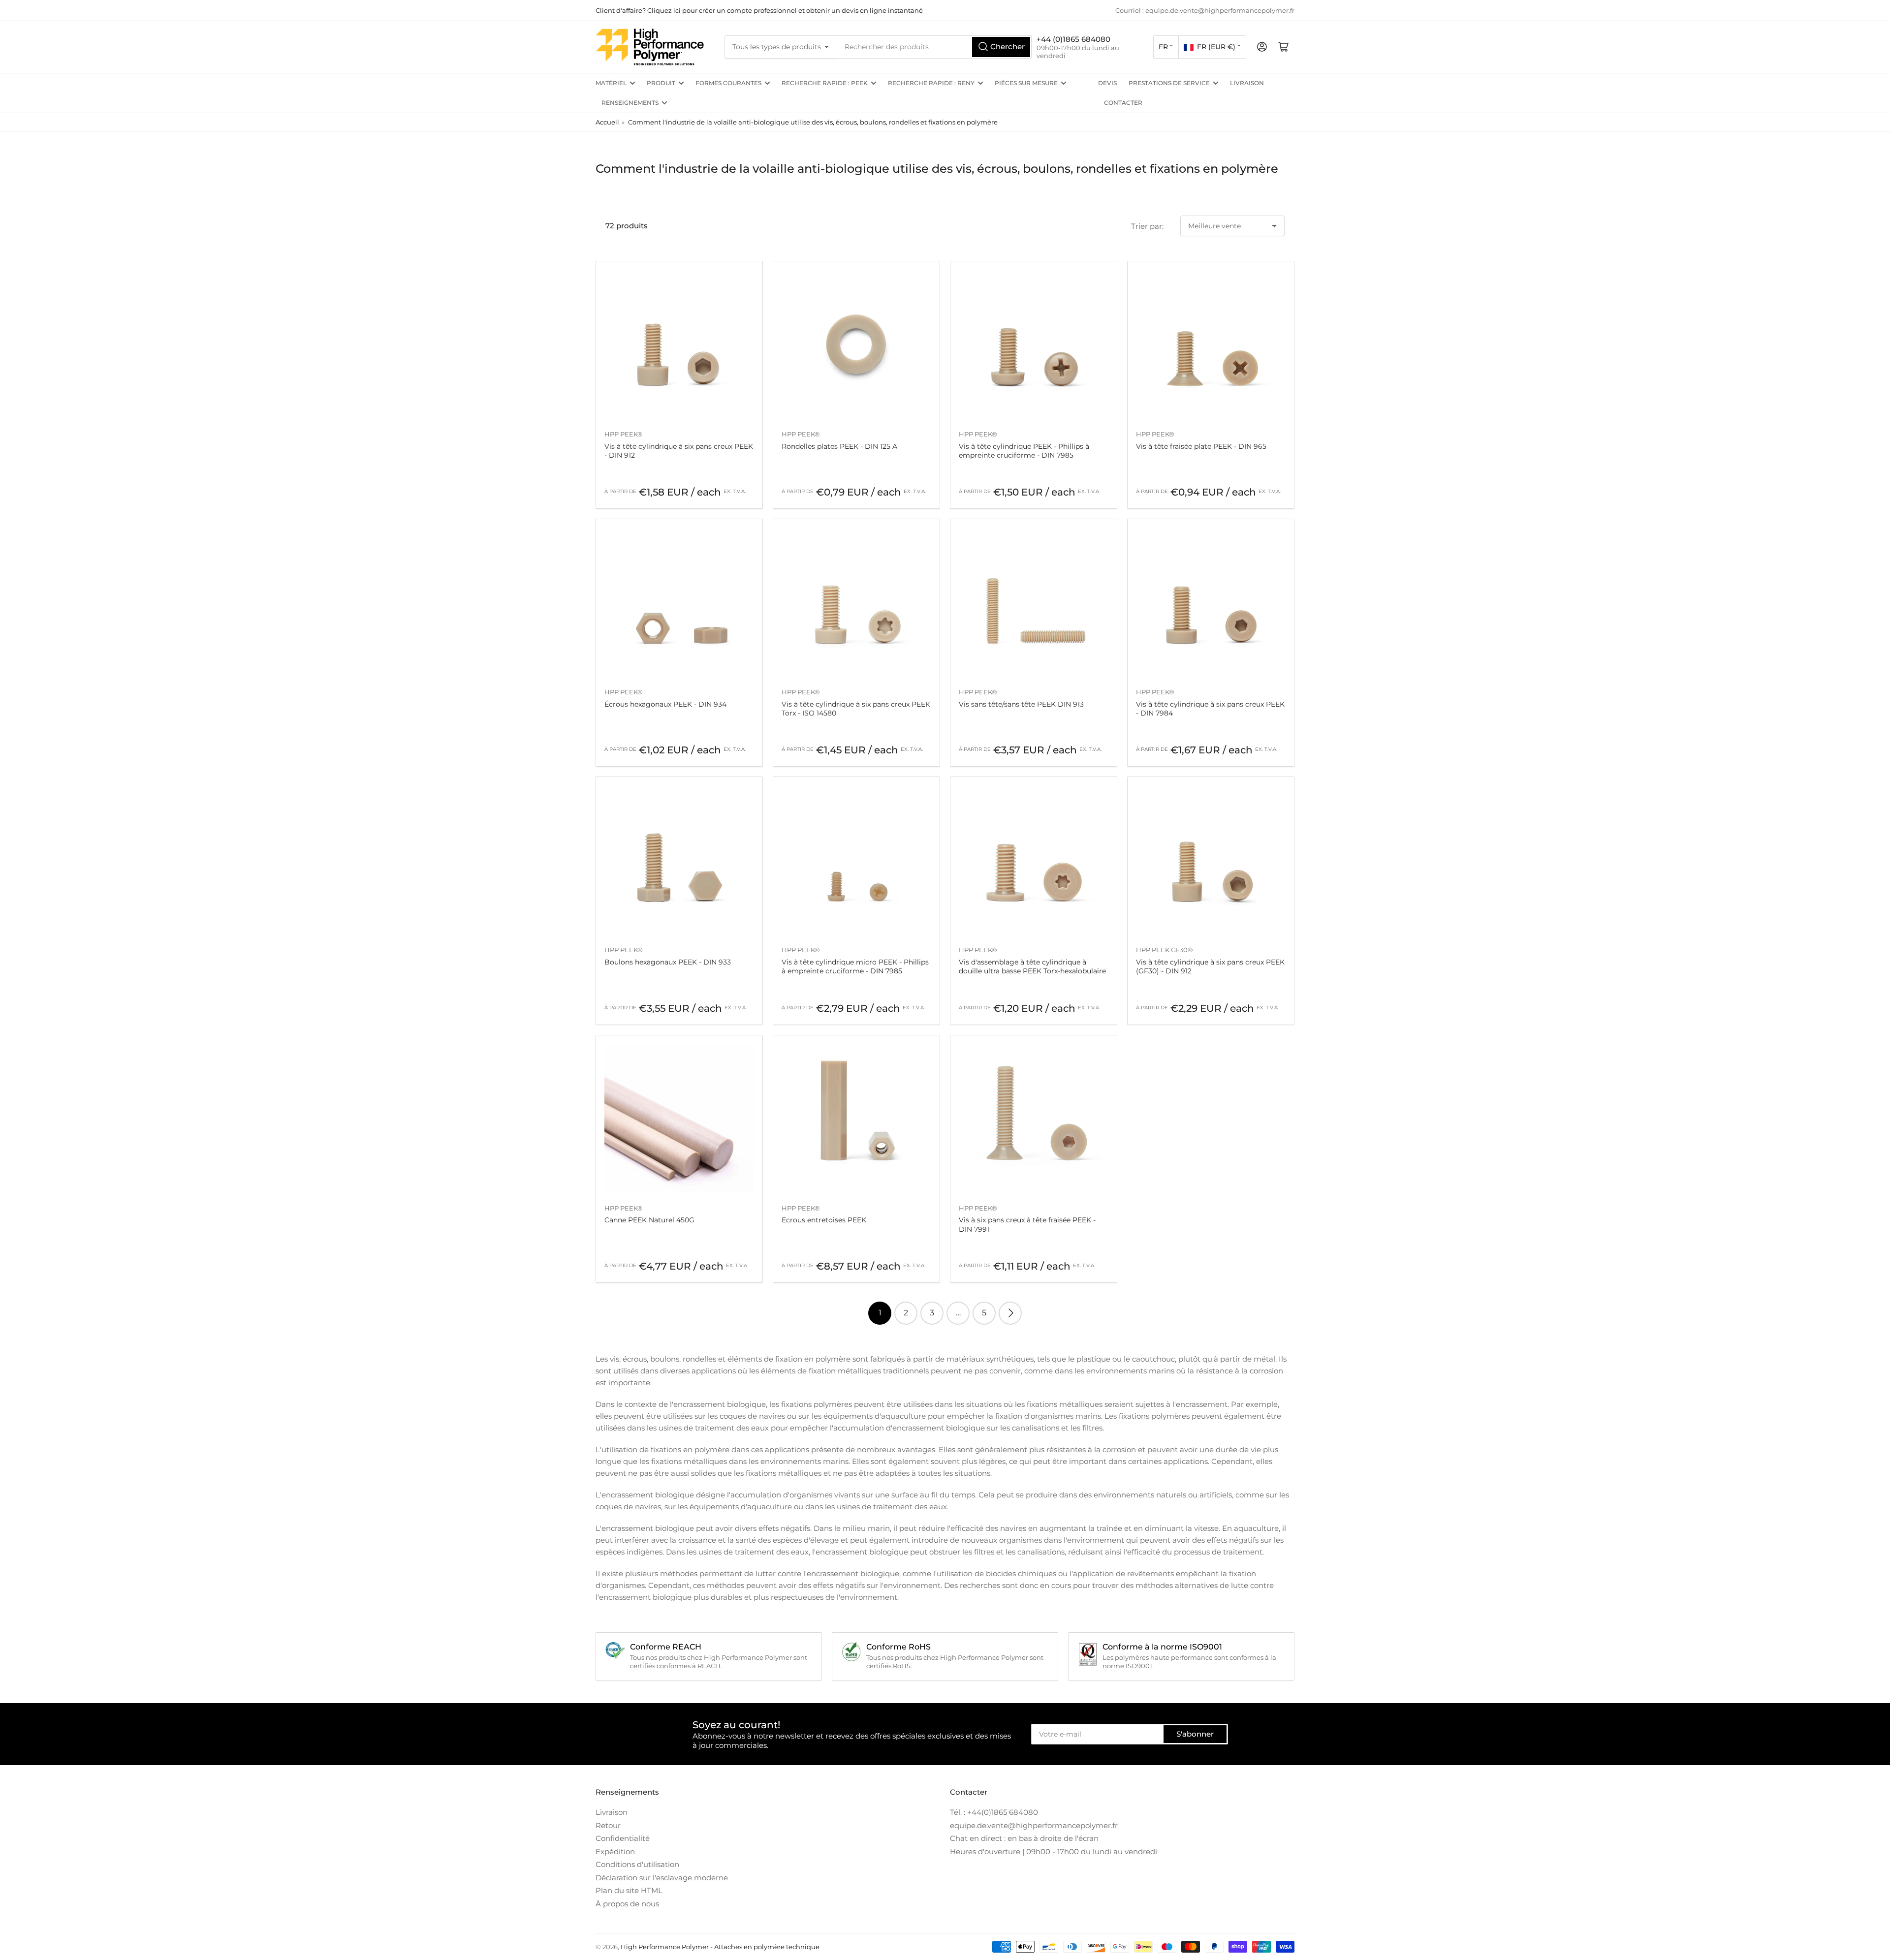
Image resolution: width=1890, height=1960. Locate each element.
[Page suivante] (1010, 1313)
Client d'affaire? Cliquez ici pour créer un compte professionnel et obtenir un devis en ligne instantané (759, 10)
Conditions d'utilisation (637, 1864)
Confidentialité (623, 1838)
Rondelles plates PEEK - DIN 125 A (839, 446)
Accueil (607, 122)
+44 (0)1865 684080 (1073, 39)
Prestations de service (1169, 83)
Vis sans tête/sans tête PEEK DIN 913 (1021, 704)
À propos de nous (627, 1904)
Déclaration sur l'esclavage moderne (662, 1878)
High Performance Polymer (665, 1947)
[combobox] (935, 47)
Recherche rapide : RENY (931, 83)
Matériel (611, 83)
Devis (1107, 83)
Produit (661, 83)
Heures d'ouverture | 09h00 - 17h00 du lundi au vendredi (1054, 1851)
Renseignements (630, 103)
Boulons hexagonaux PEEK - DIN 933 (668, 962)
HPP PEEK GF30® (1165, 950)
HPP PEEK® (624, 434)
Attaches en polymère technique (767, 1947)
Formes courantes (728, 83)
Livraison (1247, 83)
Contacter (1123, 103)
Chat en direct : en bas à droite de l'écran (1024, 1838)
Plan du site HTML (629, 1890)
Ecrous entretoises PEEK (824, 1220)
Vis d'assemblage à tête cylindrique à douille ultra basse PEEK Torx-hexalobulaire (1032, 966)
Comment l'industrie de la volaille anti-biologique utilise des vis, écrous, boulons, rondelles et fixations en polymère (813, 122)
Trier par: (1147, 226)
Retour (608, 1825)
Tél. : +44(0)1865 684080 (994, 1812)
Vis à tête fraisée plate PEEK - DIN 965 (1201, 446)
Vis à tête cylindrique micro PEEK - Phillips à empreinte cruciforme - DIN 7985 (855, 966)
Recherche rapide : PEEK (825, 83)
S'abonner (1195, 1734)
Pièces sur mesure (1026, 83)
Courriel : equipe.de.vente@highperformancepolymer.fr (1205, 10)
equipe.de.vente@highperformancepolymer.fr (1034, 1825)
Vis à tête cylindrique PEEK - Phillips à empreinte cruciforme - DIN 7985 (1024, 451)
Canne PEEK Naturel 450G (649, 1220)
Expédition (615, 1851)
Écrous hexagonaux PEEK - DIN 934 (665, 704)
